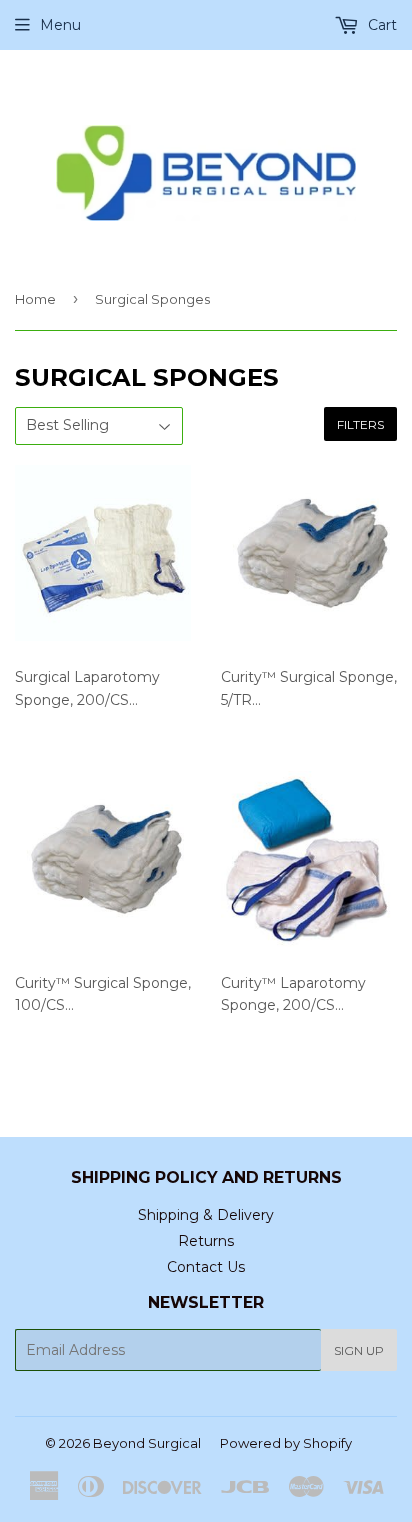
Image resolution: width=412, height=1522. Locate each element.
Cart (380, 25)
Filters (360, 424)
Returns (206, 1241)
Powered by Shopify (286, 1443)
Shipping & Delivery (206, 1215)
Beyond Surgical (147, 1443)
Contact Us (206, 1267)
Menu (60, 25)
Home (35, 299)
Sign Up (359, 1350)
